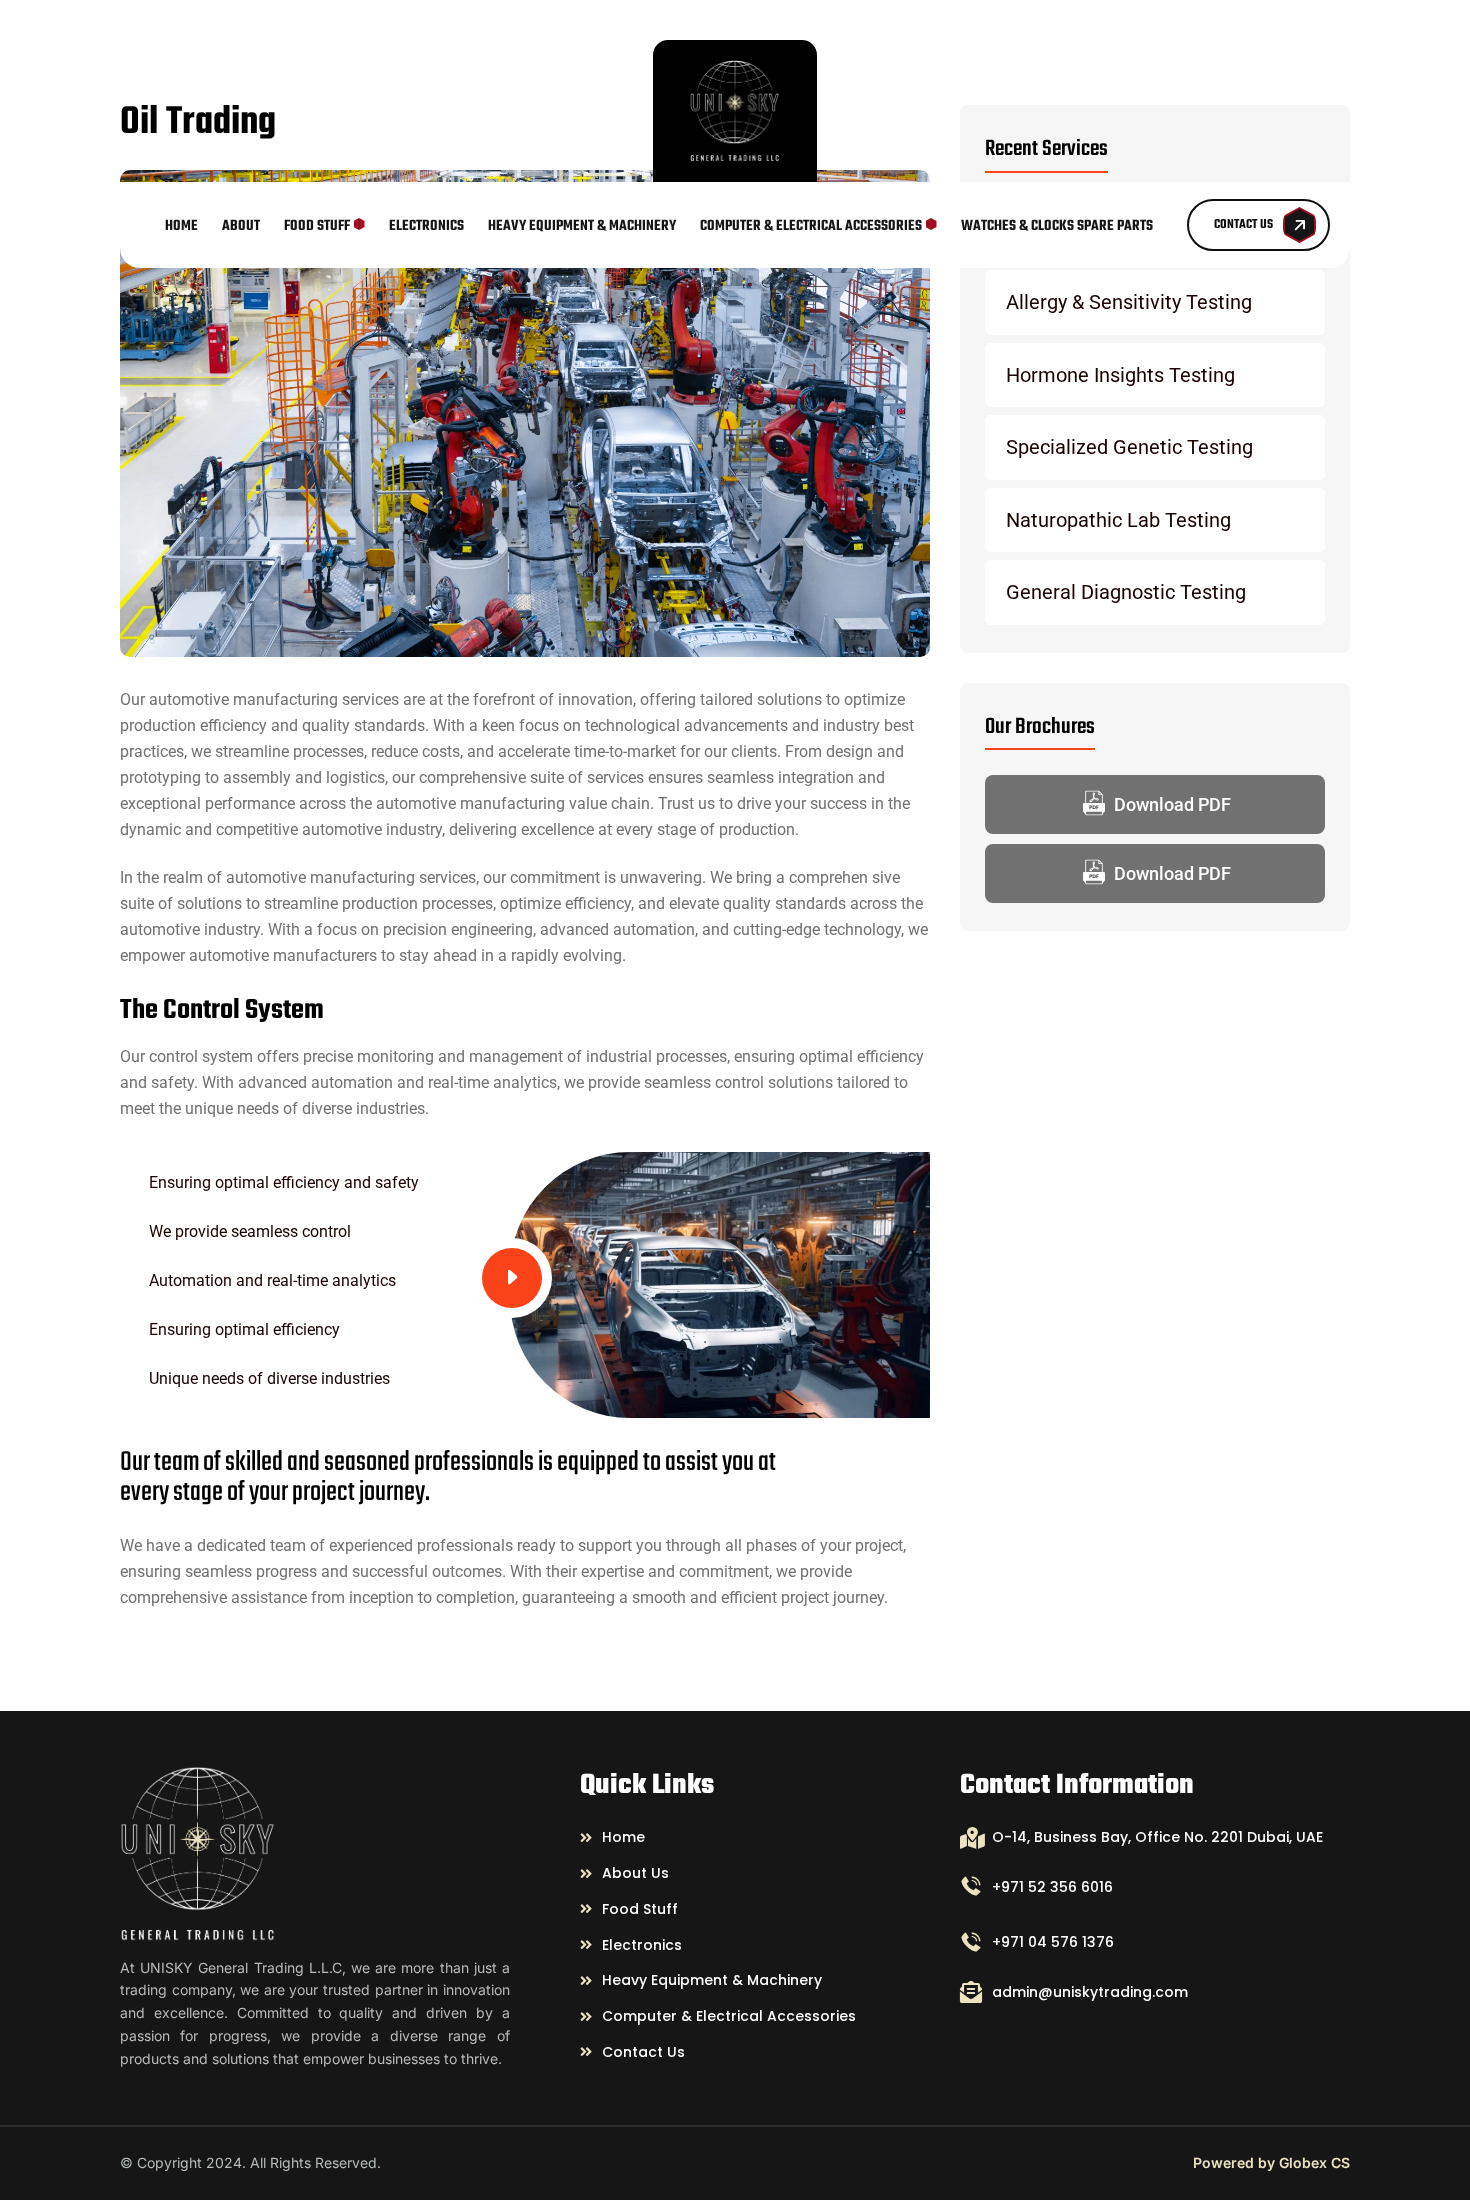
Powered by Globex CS (1271, 2162)
